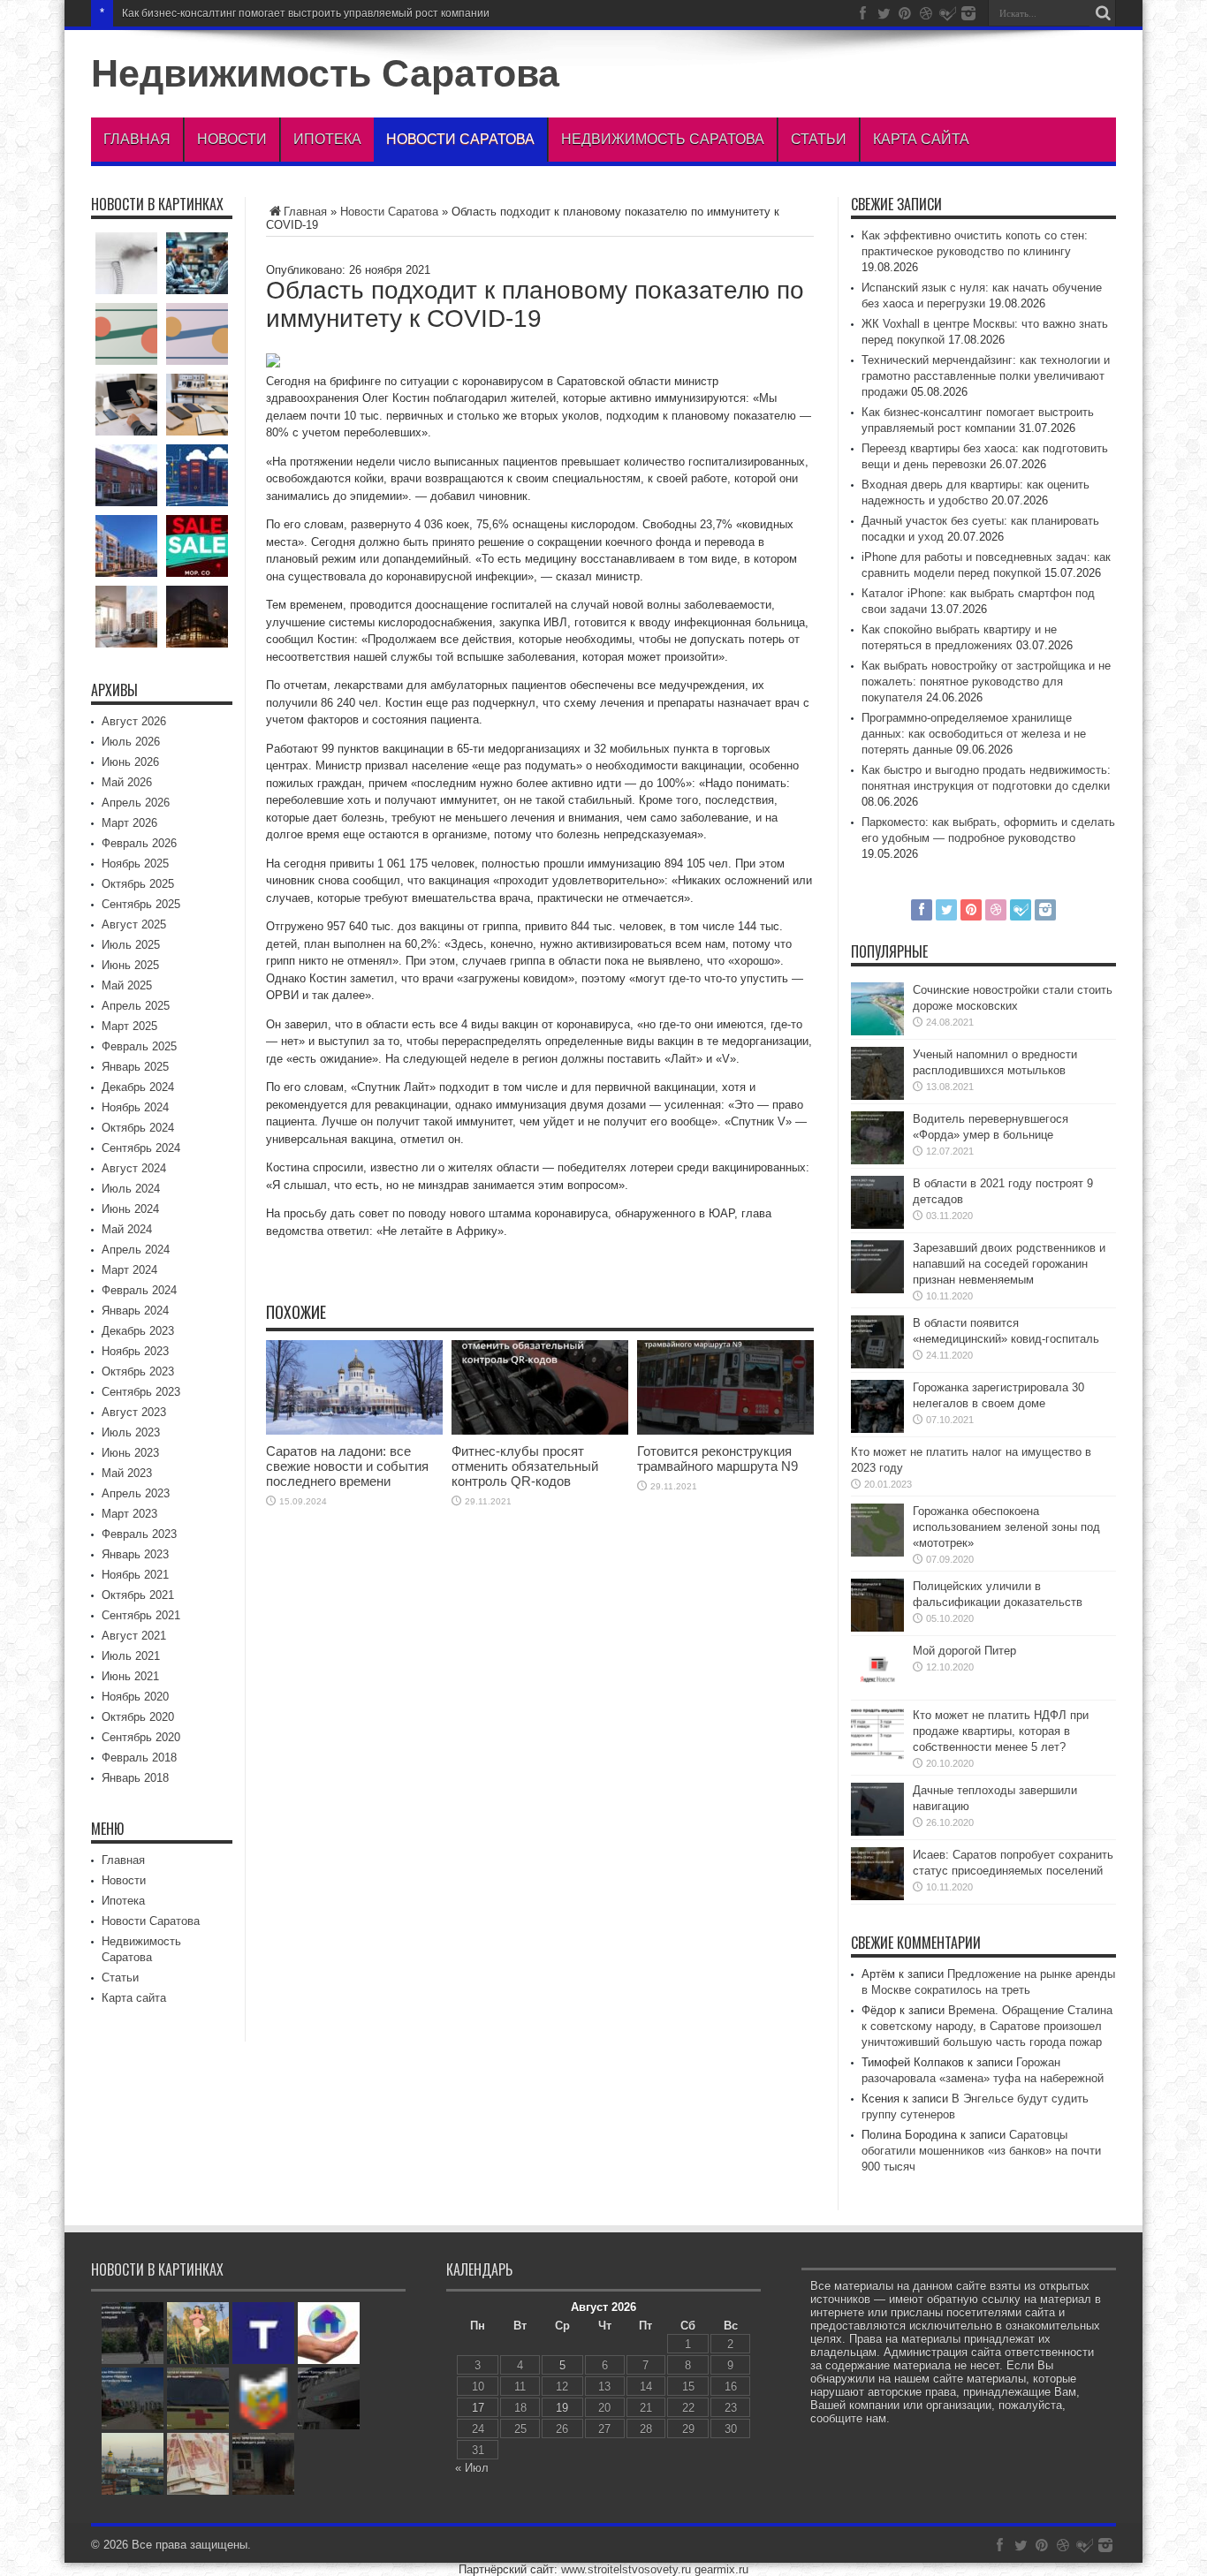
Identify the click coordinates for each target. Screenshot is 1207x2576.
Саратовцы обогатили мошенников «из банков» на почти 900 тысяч (981, 2151)
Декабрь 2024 (138, 1087)
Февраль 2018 (139, 1758)
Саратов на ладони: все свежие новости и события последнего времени (347, 1466)
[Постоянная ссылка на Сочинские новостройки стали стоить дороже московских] (877, 1031)
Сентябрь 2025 (141, 904)
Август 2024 (134, 1168)
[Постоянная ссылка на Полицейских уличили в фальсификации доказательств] (877, 1628)
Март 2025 (129, 1026)
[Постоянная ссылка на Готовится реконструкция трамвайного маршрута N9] (725, 1431)
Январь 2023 (135, 1554)
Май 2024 (127, 1229)
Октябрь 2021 (138, 1595)
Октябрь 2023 (138, 1371)
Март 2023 (129, 1514)
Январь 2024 (135, 1311)
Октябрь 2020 (138, 1717)
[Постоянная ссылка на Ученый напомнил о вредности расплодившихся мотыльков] (877, 1096)
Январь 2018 (135, 1778)
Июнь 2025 (130, 965)
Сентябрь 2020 (141, 1737)
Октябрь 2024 (138, 1128)
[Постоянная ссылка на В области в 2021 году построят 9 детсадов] (877, 1225)
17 (478, 2408)
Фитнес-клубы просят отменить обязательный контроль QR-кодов (525, 1466)
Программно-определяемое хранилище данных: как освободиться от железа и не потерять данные (974, 734)
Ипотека (327, 139)
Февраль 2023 (139, 1534)
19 (562, 2408)
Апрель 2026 (136, 803)
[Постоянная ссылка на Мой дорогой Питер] (877, 1692)
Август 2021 (134, 1636)
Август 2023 (134, 1412)
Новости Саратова (460, 139)
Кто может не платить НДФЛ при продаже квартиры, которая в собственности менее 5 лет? (1001, 1731)
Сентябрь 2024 (141, 1148)
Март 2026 (129, 823)
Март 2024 (129, 1270)
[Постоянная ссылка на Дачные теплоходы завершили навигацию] (877, 1832)
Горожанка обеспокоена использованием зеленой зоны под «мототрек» (1006, 1527)
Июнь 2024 (130, 1209)
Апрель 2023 (136, 1493)
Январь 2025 (135, 1067)
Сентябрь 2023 (141, 1392)
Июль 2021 (131, 1656)
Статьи (819, 139)
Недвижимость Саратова (325, 73)
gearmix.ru (721, 2569)
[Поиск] (1103, 13)
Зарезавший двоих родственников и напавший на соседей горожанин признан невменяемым (1009, 1264)
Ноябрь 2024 (135, 1107)
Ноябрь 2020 (135, 1697)
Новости (232, 139)
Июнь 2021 (130, 1676)
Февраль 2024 (139, 1290)
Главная (137, 139)
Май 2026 (127, 782)
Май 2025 (127, 985)
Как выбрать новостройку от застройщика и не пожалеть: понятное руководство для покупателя (986, 682)
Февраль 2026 (139, 843)
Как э (134, 13)
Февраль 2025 (139, 1046)
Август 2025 (134, 924)
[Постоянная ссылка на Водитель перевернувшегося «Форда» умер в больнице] (877, 1160)
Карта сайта (921, 139)
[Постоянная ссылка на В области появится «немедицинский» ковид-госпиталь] (877, 1364)
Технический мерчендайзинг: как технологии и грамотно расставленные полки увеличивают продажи (986, 376)
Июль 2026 (131, 742)
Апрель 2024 (136, 1250)
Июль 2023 (131, 1432)
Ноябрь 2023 (135, 1351)
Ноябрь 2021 (135, 1575)
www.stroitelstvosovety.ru (626, 2569)
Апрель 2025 (136, 1006)
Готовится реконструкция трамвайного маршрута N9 (717, 1458)
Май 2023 (127, 1473)
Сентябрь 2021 (141, 1615)
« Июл (472, 2468)
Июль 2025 (131, 945)
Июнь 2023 (130, 1453)
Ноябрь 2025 (135, 864)
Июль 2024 (131, 1189)
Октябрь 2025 (138, 884)
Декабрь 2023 (138, 1331)
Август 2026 (134, 721)
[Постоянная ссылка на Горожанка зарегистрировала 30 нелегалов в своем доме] (877, 1429)
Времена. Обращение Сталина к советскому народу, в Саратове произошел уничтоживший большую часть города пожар (987, 2026)
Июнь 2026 (130, 762)
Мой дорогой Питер (964, 1651)
